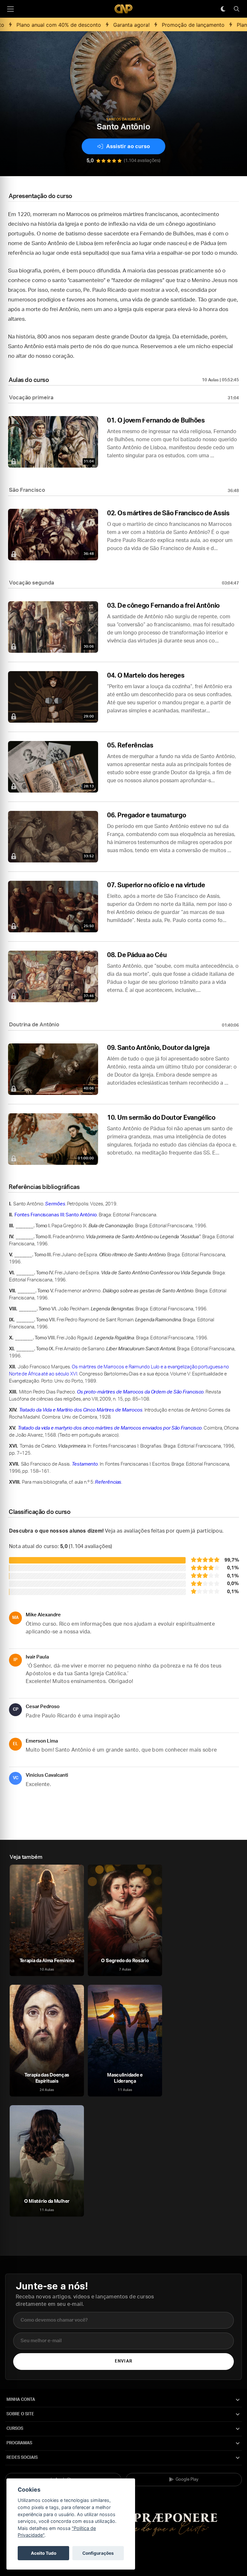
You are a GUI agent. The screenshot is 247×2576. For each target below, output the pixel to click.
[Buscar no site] (236, 9)
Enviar (123, 2361)
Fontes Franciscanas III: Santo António (56, 1215)
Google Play (187, 2480)
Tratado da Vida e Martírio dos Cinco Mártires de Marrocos (81, 1410)
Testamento (85, 1464)
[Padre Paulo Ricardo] (123, 9)
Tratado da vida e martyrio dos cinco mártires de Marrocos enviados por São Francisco (110, 1428)
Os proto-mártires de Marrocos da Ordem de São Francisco (140, 1392)
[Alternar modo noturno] (223, 9)
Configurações (98, 2553)
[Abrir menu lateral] (10, 9)
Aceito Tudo (44, 2553)
